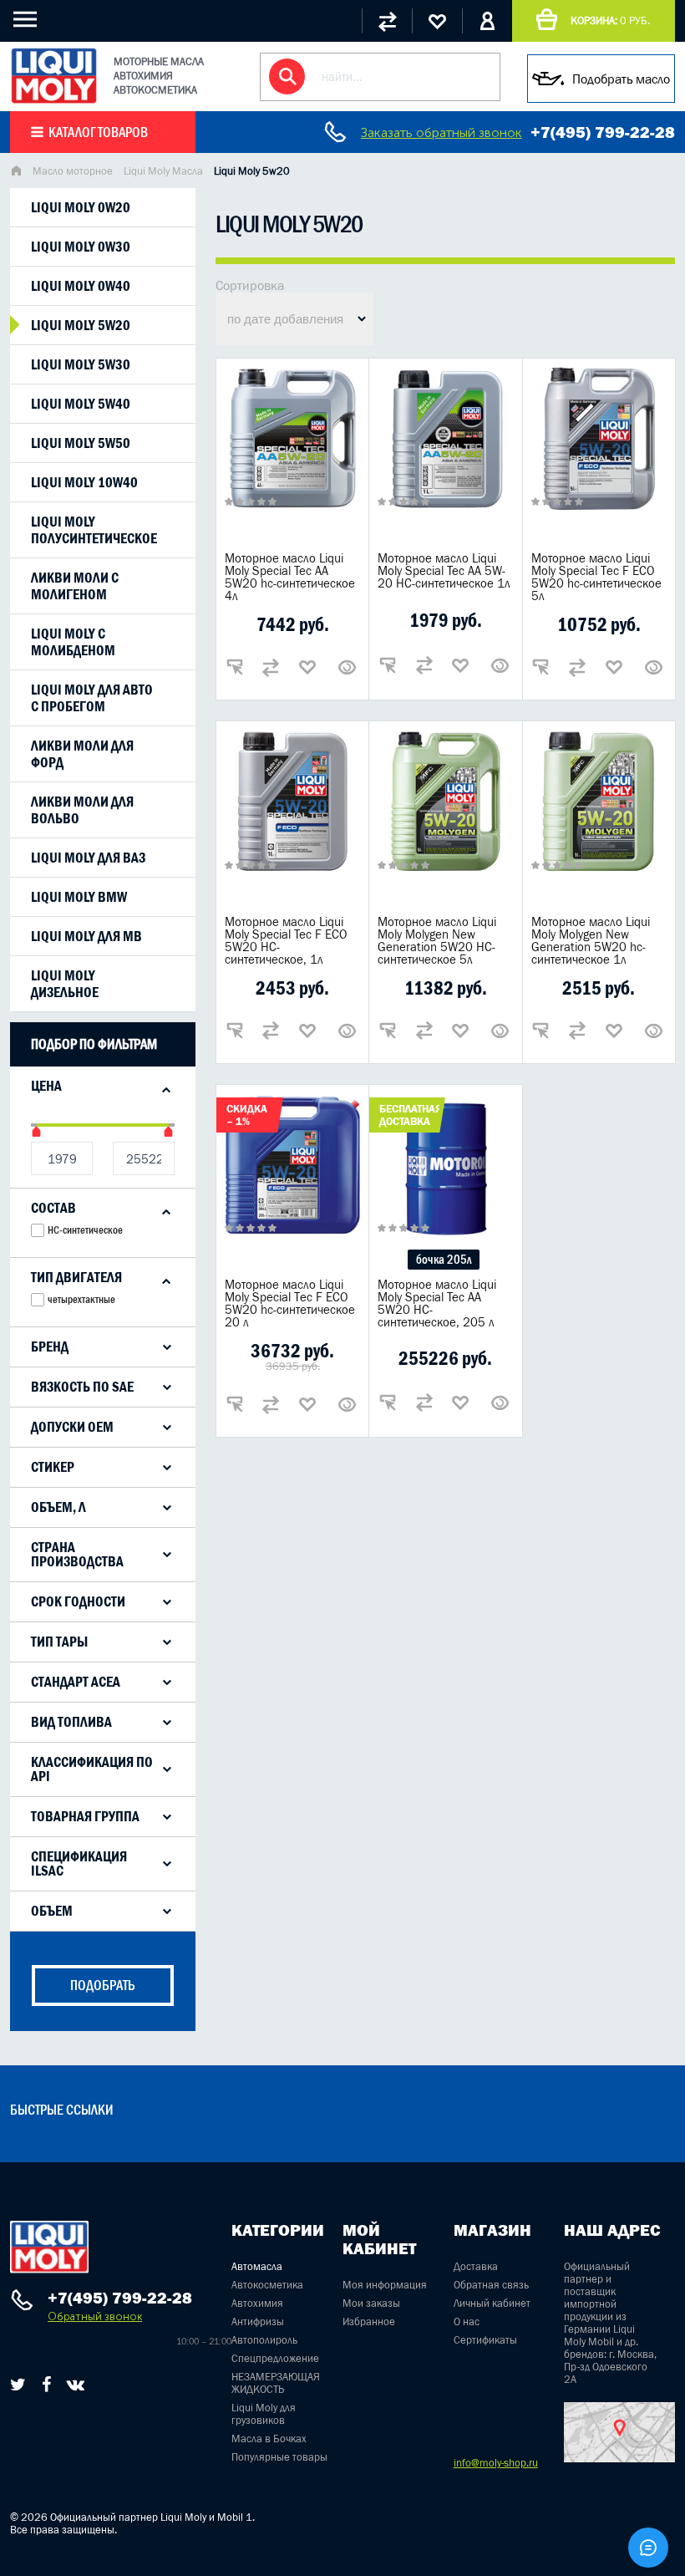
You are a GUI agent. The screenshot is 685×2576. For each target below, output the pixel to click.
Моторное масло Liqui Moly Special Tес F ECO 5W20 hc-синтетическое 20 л (290, 1303)
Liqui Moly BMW (79, 897)
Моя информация (385, 2285)
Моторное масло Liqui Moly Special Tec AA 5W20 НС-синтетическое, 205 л (437, 1303)
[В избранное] (307, 667)
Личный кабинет (492, 2303)
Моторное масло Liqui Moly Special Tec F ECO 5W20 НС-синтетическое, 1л (286, 940)
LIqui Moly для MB (86, 936)
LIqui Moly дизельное (65, 984)
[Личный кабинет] (487, 21)
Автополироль (264, 2340)
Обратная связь (491, 2285)
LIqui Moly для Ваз (88, 858)
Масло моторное (73, 171)
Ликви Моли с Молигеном (75, 586)
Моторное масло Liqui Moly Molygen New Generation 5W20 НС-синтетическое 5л (437, 940)
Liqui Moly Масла (163, 171)
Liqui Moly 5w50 (81, 443)
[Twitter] (18, 2385)
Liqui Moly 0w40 (81, 286)
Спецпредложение (275, 2358)
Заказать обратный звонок (441, 132)
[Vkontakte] (76, 2385)
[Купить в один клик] (235, 667)
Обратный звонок (95, 2316)
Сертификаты (485, 2340)
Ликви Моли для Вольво (82, 810)
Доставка (476, 2266)
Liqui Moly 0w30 (81, 247)
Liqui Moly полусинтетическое (94, 530)
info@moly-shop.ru (496, 2463)
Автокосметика (267, 2285)
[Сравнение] (387, 21)
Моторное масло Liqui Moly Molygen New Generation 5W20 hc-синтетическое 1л (591, 940)
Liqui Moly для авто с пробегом (92, 698)
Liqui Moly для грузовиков (264, 2414)
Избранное (369, 2321)
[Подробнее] (348, 667)
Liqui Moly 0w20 (81, 207)
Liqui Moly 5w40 (81, 404)
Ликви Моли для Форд (82, 754)
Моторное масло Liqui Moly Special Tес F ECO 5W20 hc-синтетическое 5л (596, 577)
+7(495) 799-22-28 (603, 132)
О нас (467, 2321)
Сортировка (250, 285)
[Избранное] (437, 21)
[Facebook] (46, 2385)
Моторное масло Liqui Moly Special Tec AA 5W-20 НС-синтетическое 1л (444, 570)
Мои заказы (371, 2303)
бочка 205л (444, 1259)
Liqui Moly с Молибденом (73, 642)
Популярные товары (279, 2457)
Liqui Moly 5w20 (81, 325)
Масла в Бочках (269, 2439)
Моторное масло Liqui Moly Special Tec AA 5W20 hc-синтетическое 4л (290, 577)
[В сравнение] (271, 667)
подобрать (103, 1985)
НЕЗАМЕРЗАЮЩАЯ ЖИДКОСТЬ (276, 2383)
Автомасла (257, 2266)
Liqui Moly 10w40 (84, 482)
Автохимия (257, 2303)
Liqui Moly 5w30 (81, 364)
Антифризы (258, 2321)
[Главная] (16, 173)
